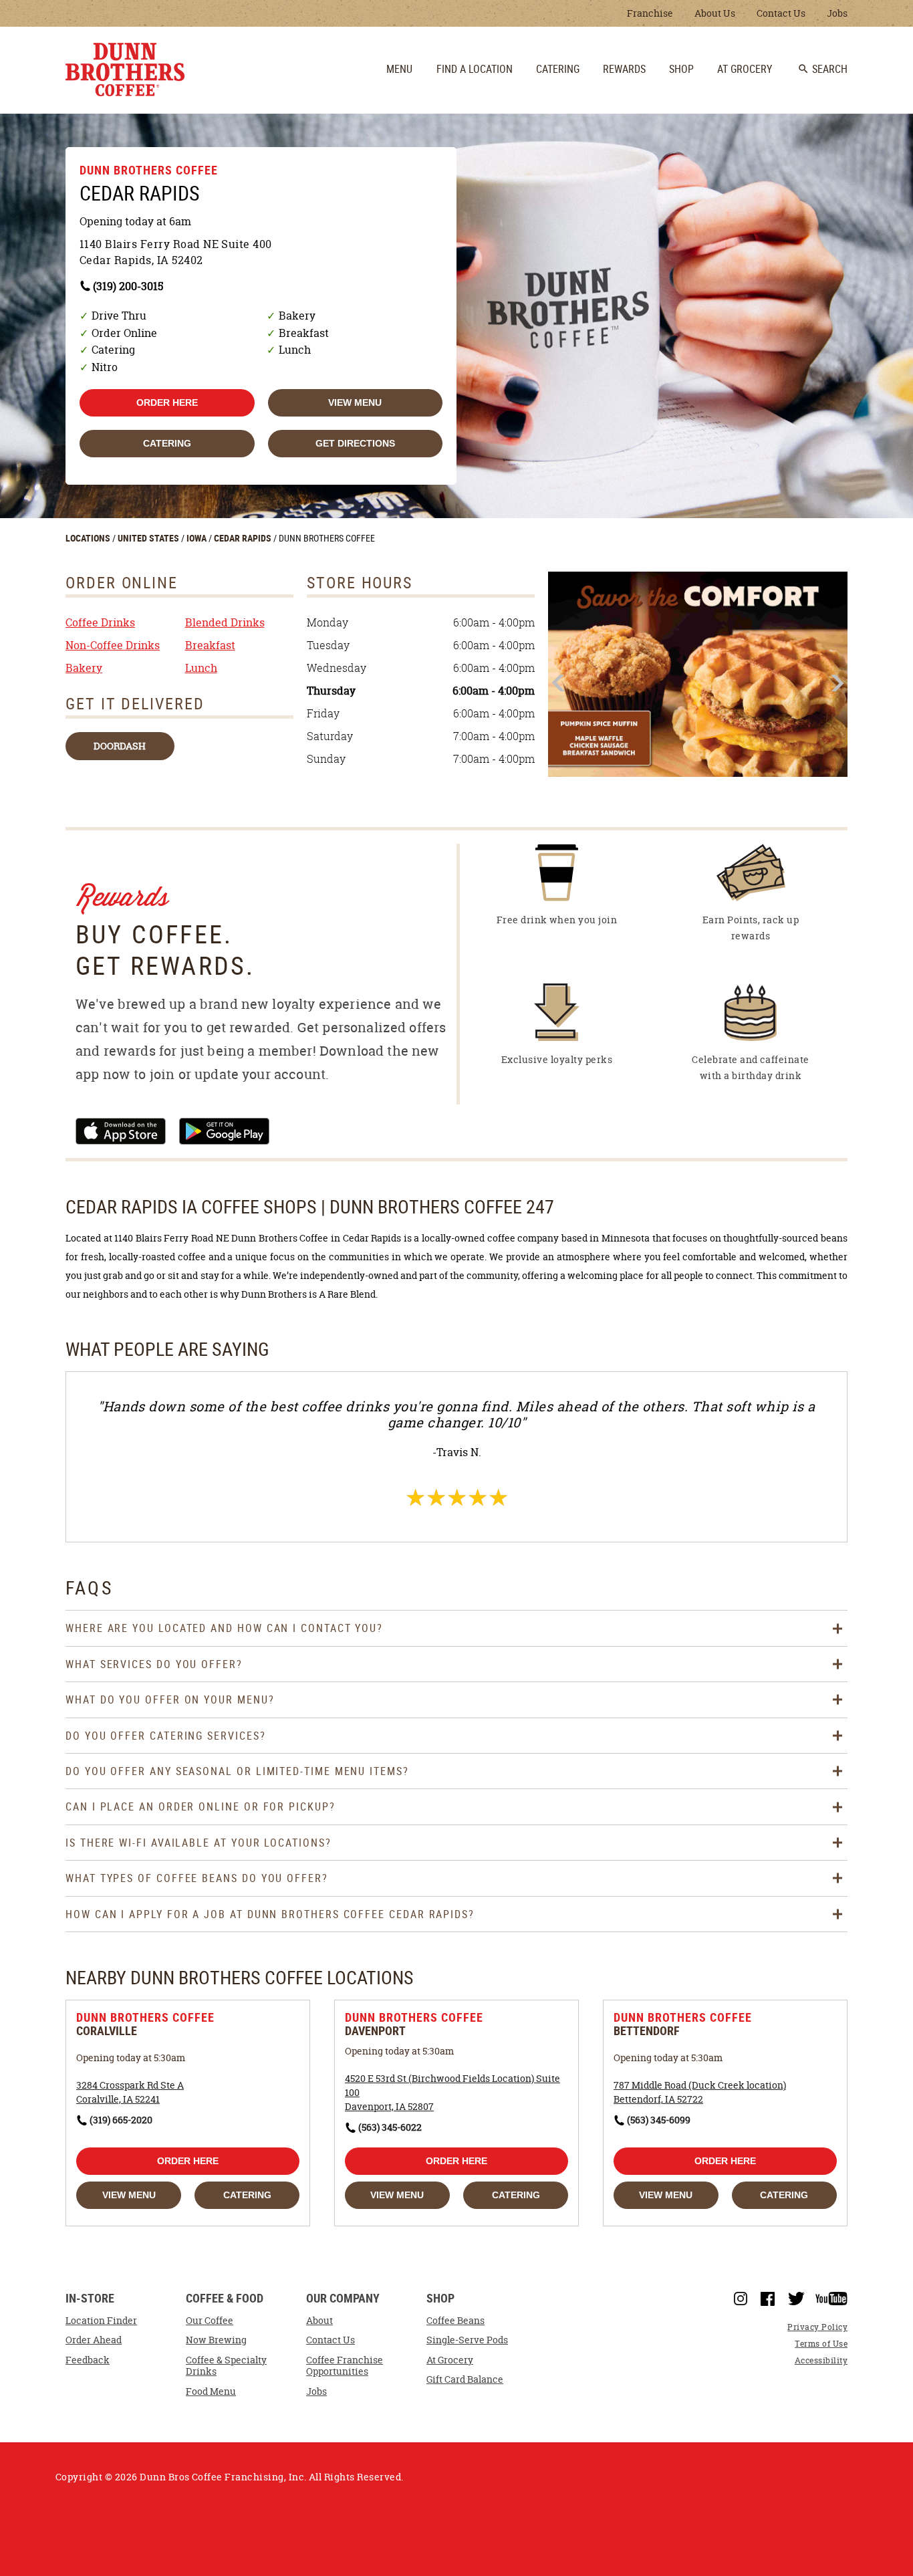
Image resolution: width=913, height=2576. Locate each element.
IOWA (198, 538)
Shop (440, 2299)
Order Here (167, 402)
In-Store (90, 2299)
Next (836, 683)
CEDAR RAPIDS (244, 538)
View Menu (355, 402)
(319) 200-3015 (128, 286)
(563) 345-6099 (659, 2120)
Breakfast (210, 645)
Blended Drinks (225, 622)
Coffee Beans (455, 2321)
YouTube (831, 2299)
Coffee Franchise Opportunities (345, 2366)
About (319, 2321)
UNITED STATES (149, 538)
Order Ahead (94, 2340)
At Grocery (450, 2360)
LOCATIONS (89, 538)
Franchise (650, 13)
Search (822, 69)
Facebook (768, 2299)
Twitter (796, 2299)
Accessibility (821, 2360)
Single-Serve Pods (467, 2340)
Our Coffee (210, 2321)
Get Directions (355, 443)
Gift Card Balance (465, 2379)
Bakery (84, 668)
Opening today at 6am (135, 221)
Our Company (343, 2299)
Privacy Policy (817, 2327)
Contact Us (781, 13)
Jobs (837, 13)
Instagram (741, 2299)
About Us (715, 13)
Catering (167, 443)
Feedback (88, 2360)
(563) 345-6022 (390, 2127)
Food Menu (211, 2391)
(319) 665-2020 (121, 2120)
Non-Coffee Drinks (113, 645)
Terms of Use (821, 2344)
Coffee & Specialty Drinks (226, 2366)
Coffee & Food (225, 2299)
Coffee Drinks (100, 622)
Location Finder (101, 2321)
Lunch (201, 668)
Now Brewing (216, 2340)
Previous (560, 683)
